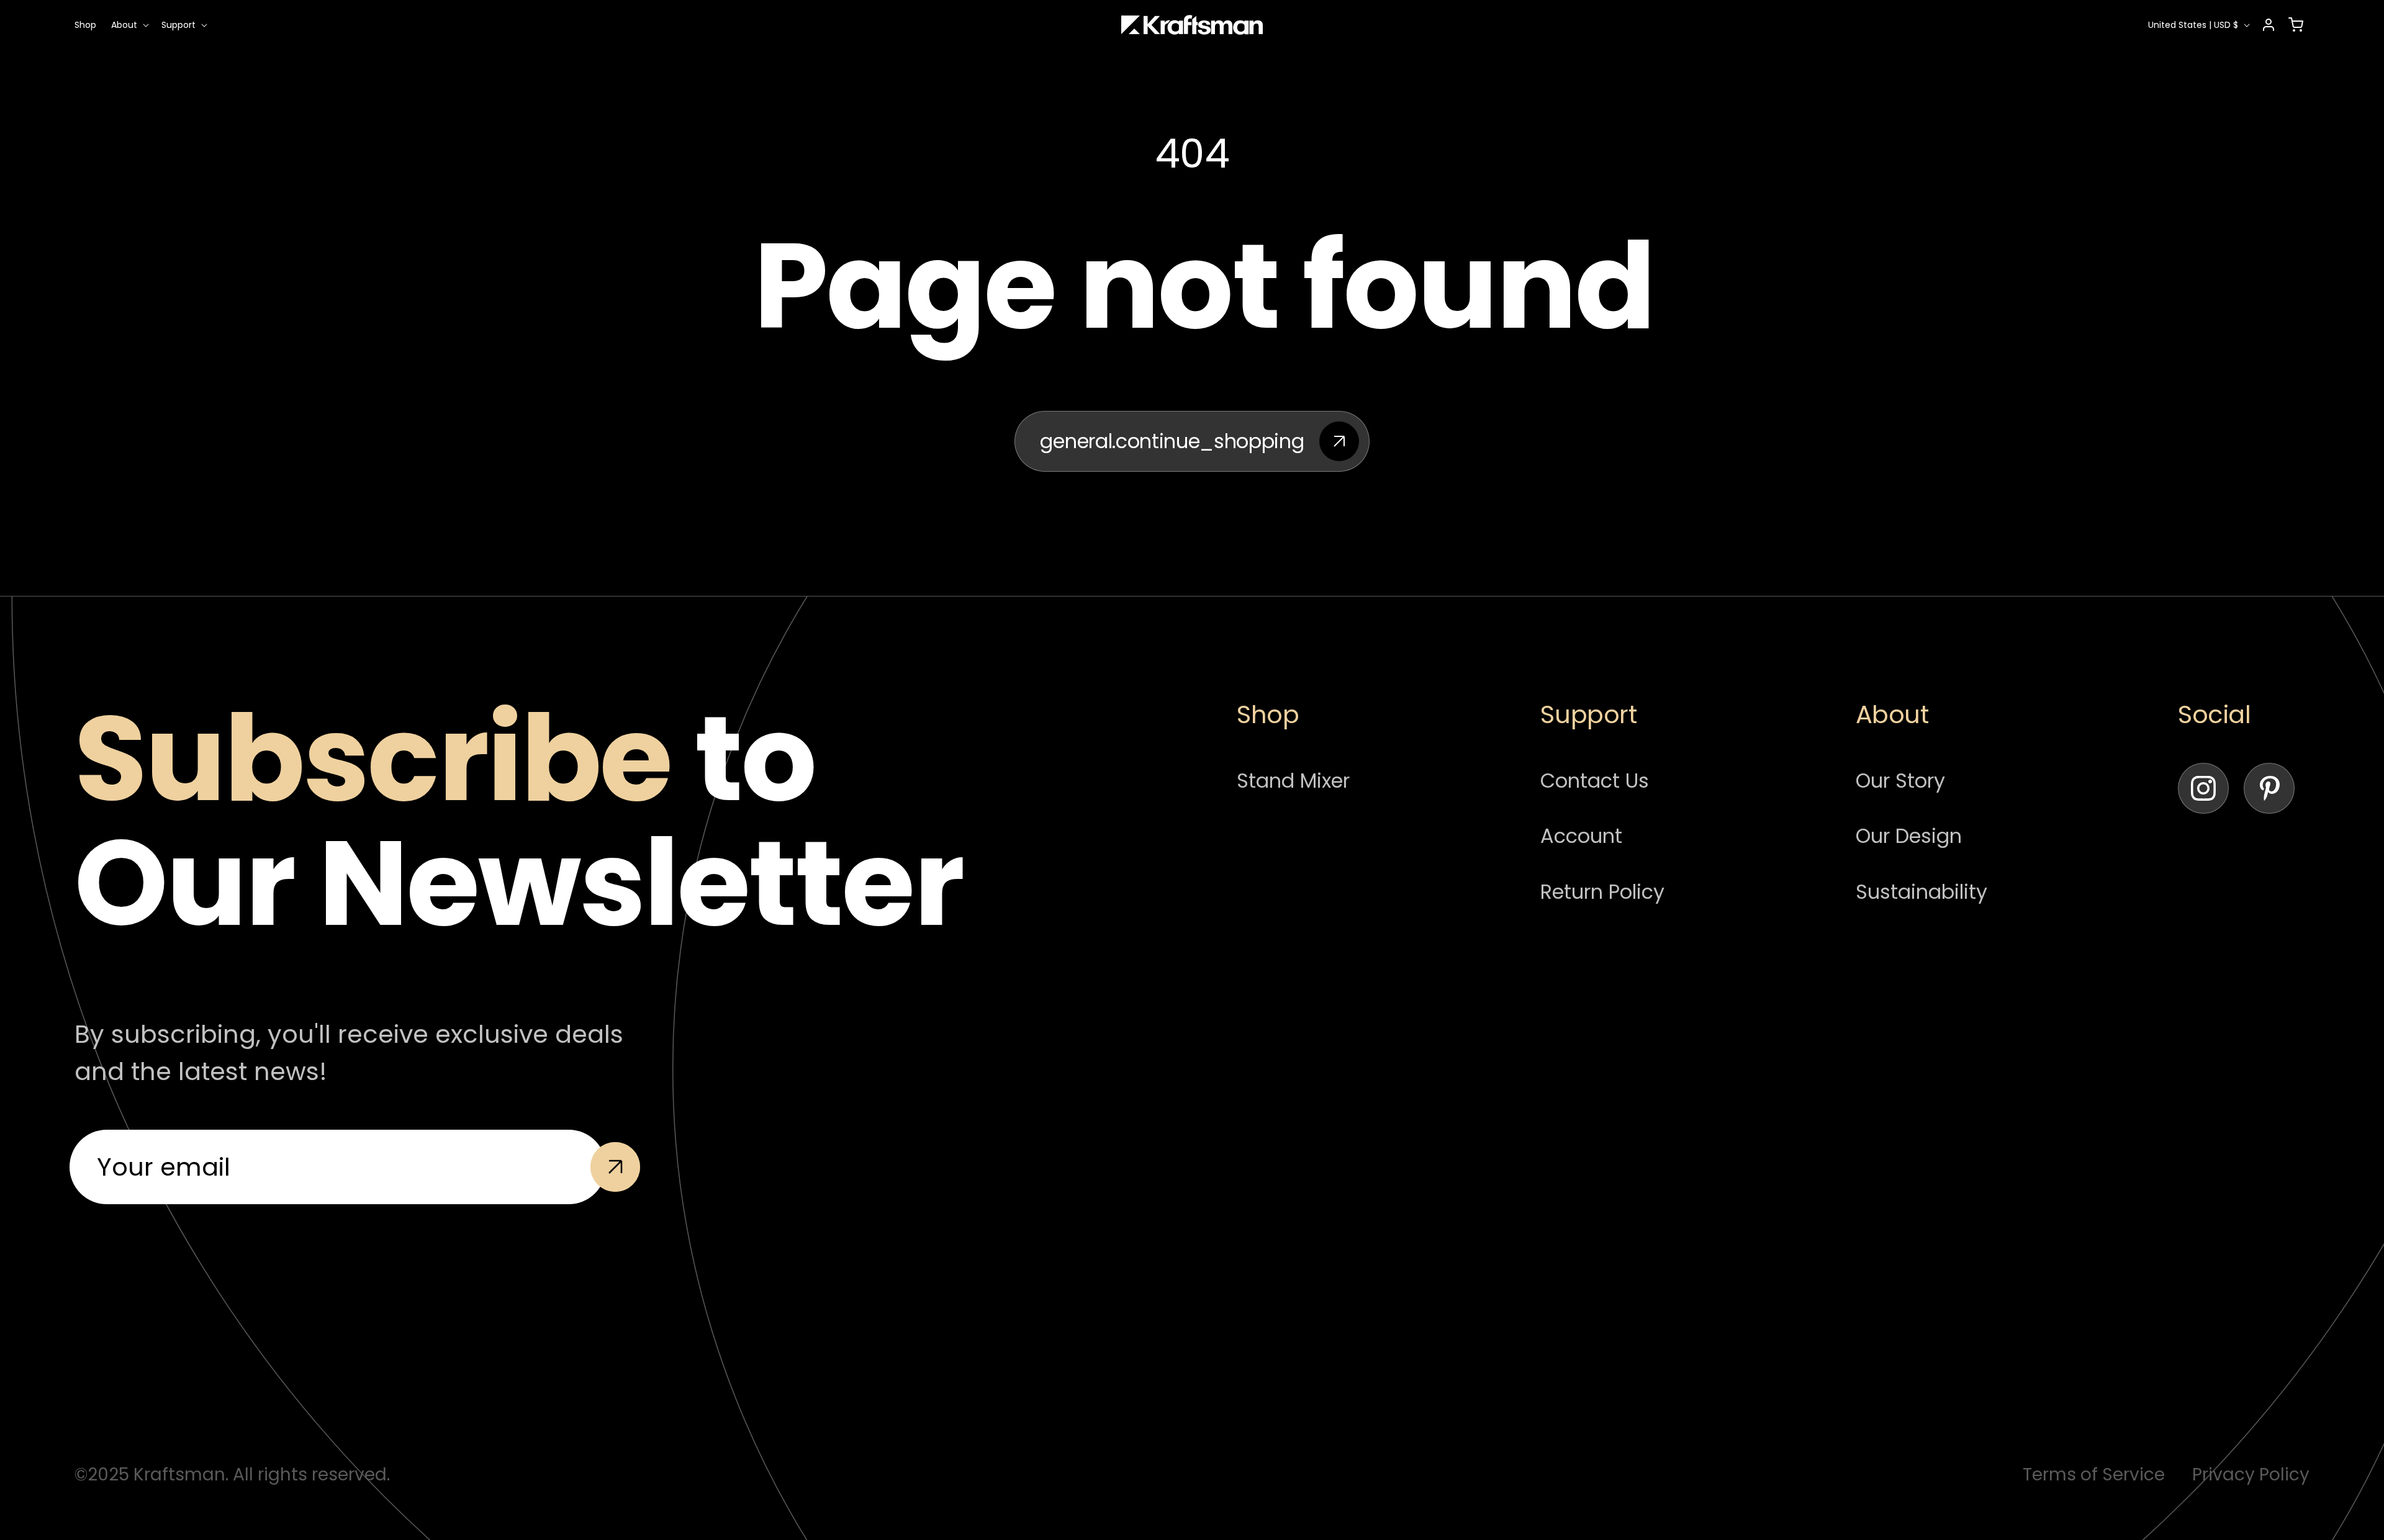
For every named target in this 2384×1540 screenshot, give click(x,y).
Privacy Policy (2251, 1475)
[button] (129, 25)
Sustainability (1921, 892)
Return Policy (1602, 892)
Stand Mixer (1293, 781)
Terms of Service (2094, 1475)
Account (1581, 836)
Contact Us (1595, 781)
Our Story (1900, 781)
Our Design (1909, 836)
